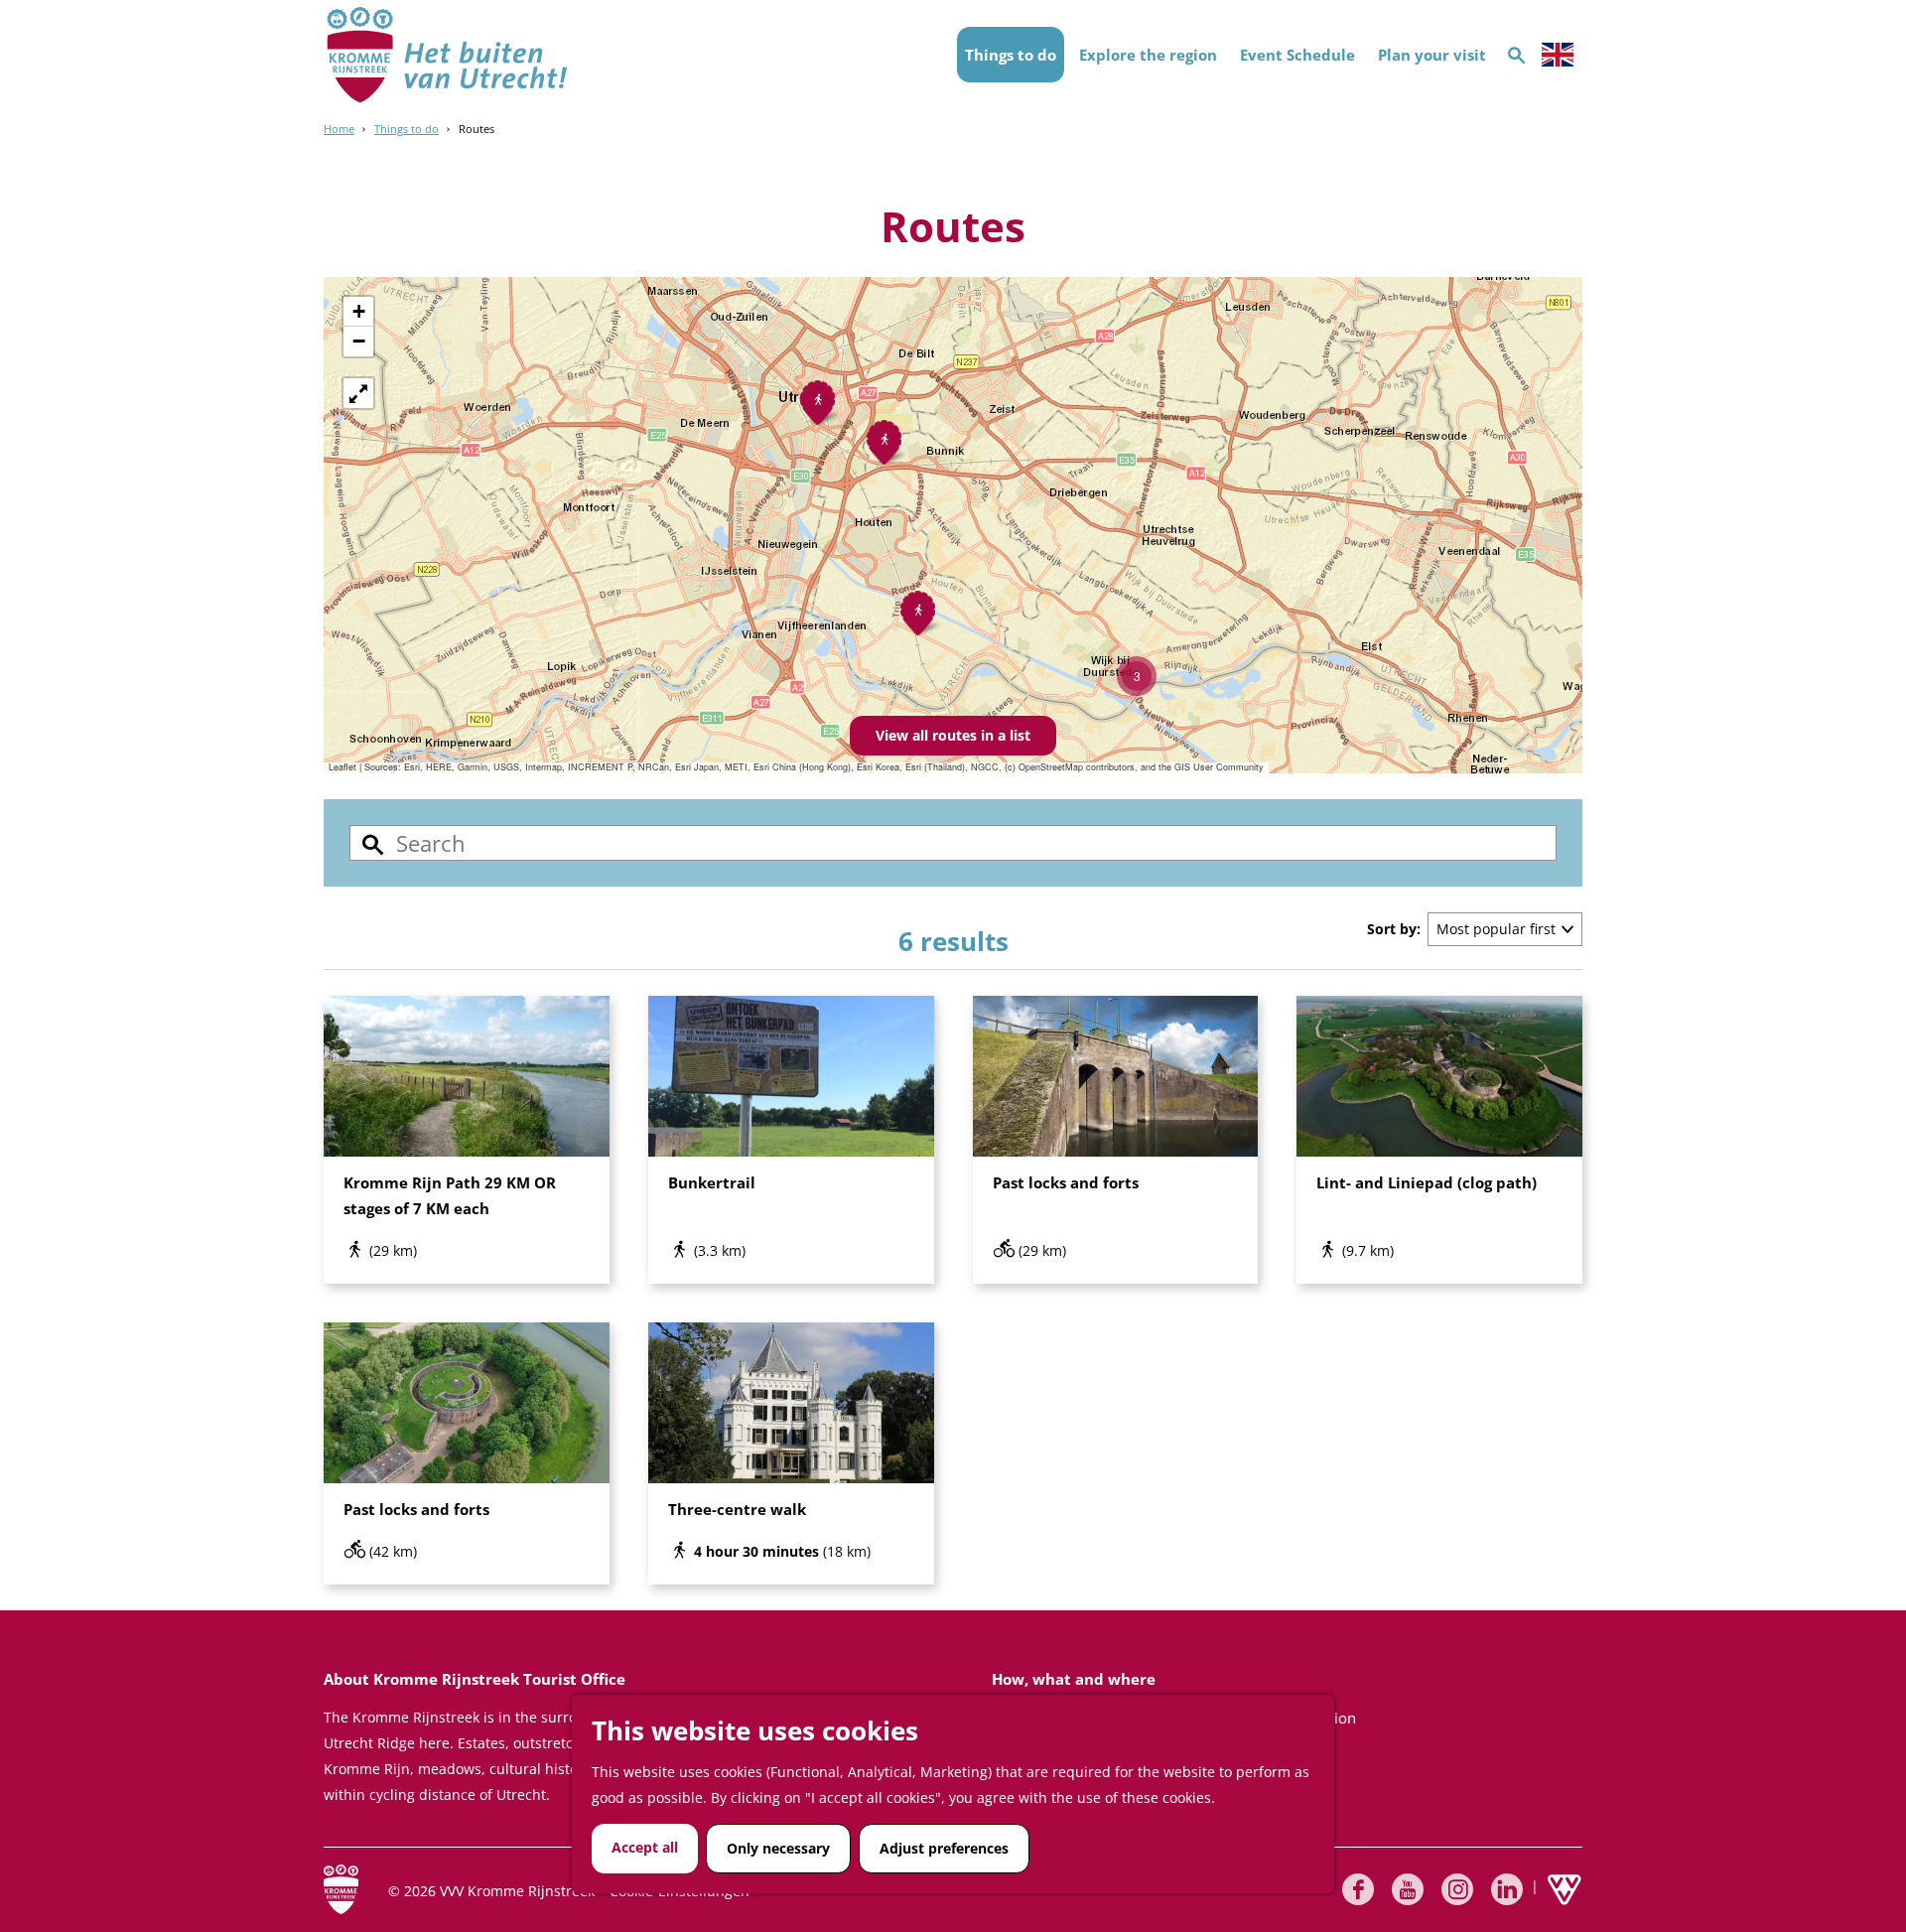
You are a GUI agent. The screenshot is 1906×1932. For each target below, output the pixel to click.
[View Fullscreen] (358, 393)
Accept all (645, 1847)
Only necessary (778, 1848)
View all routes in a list (953, 735)
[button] (1137, 676)
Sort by (1394, 929)
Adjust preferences (944, 1848)
